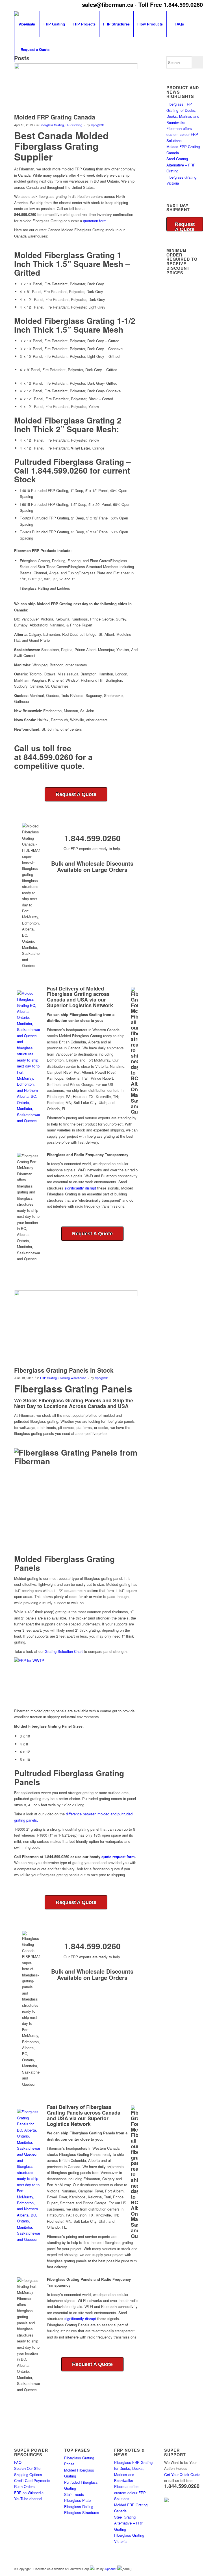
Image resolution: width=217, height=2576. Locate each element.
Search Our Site (27, 2468)
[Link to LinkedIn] (182, 2568)
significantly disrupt (80, 1188)
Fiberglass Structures (82, 2512)
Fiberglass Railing (79, 2507)
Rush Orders (24, 2486)
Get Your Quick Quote (182, 2475)
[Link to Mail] (199, 2568)
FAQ (18, 2462)
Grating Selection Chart (64, 1651)
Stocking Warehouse (72, 1378)
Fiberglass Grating (52, 125)
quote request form (118, 1857)
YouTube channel (28, 2499)
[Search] (68, 50)
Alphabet (111, 2569)
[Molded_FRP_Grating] (76, 1327)
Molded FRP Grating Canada (55, 117)
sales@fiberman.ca (108, 4)
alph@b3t (97, 125)
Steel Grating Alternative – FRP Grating (181, 165)
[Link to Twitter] (190, 2568)
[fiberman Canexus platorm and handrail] (76, 87)
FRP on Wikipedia (29, 2493)
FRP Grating (74, 125)
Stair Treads (74, 2494)
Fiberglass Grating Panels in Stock (64, 1370)
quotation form (95, 221)
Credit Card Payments (32, 2480)
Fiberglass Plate (77, 2500)
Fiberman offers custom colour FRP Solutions (182, 134)
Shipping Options (28, 2475)
